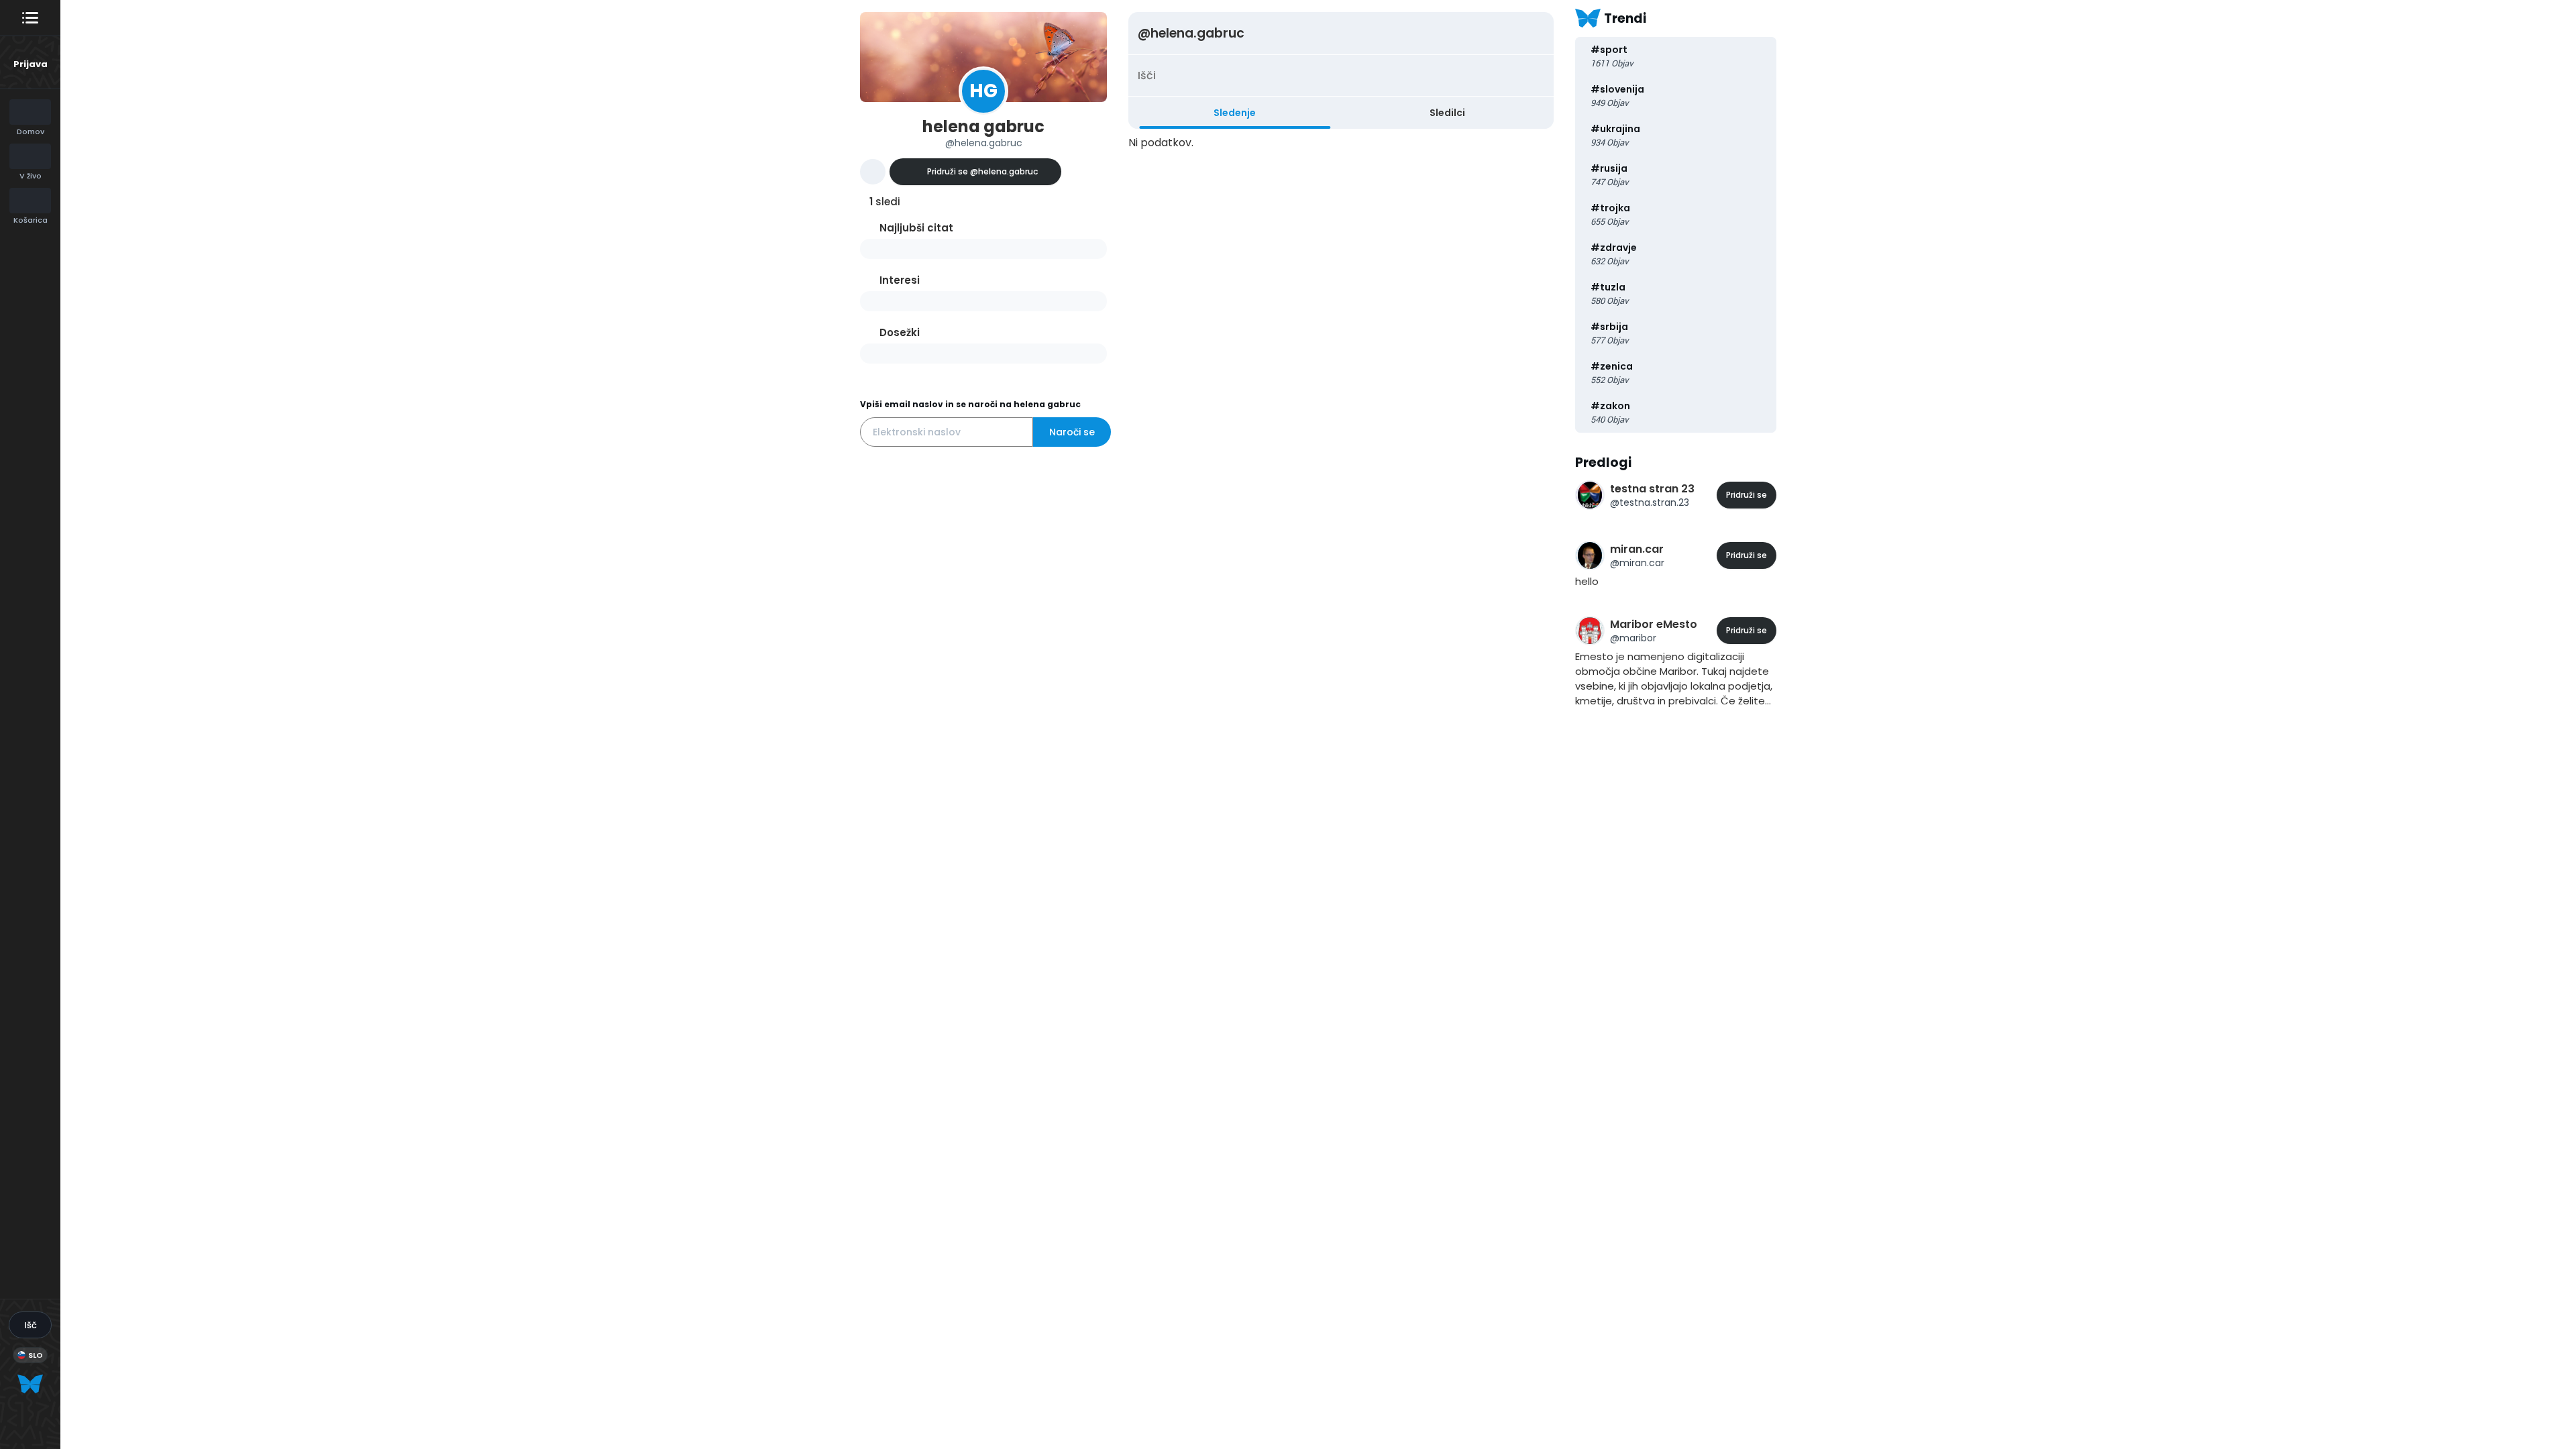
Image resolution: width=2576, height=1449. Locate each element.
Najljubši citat (916, 228)
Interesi (900, 280)
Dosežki (900, 332)
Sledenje (1235, 113)
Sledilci (1447, 113)
